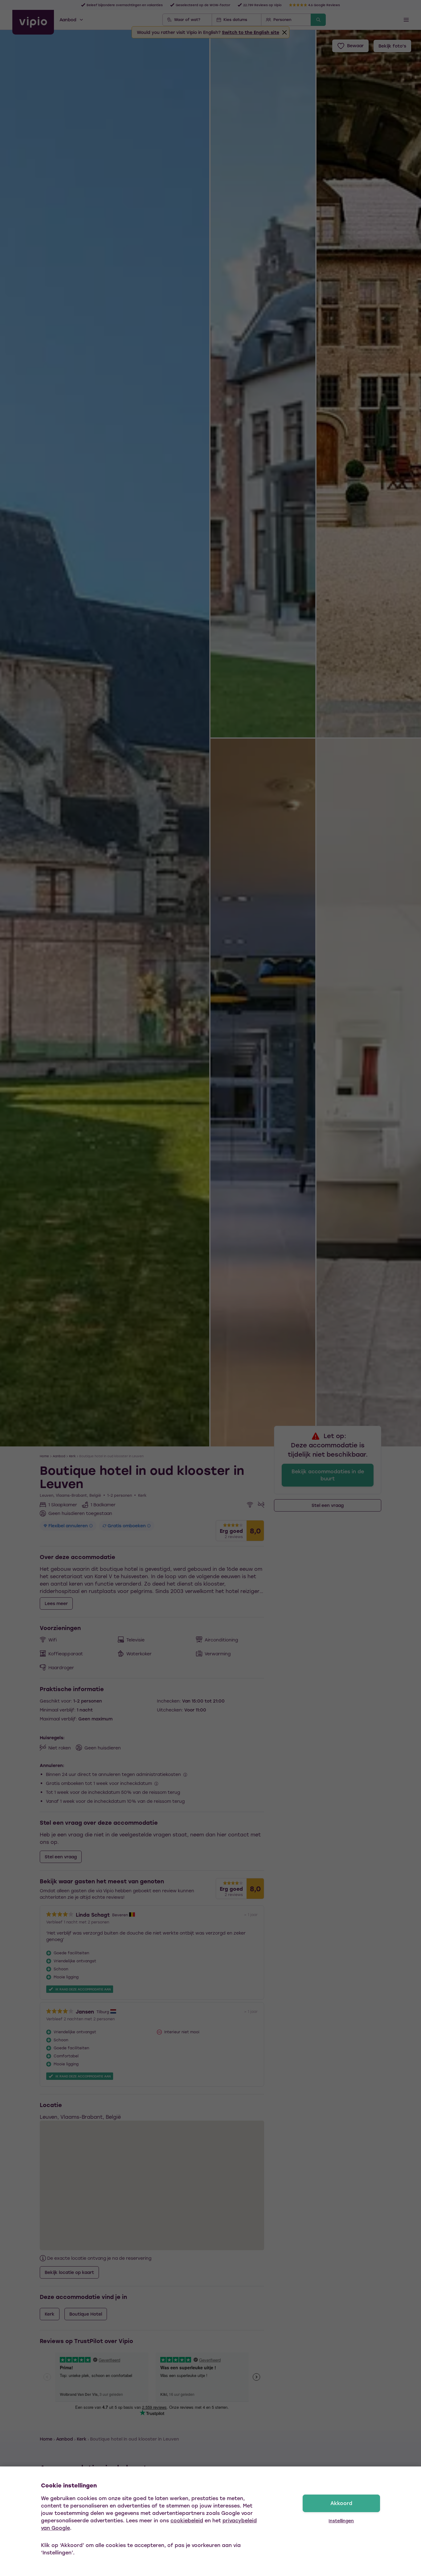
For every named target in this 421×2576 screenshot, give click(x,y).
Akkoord (341, 2503)
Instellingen (341, 2521)
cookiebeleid (187, 2520)
